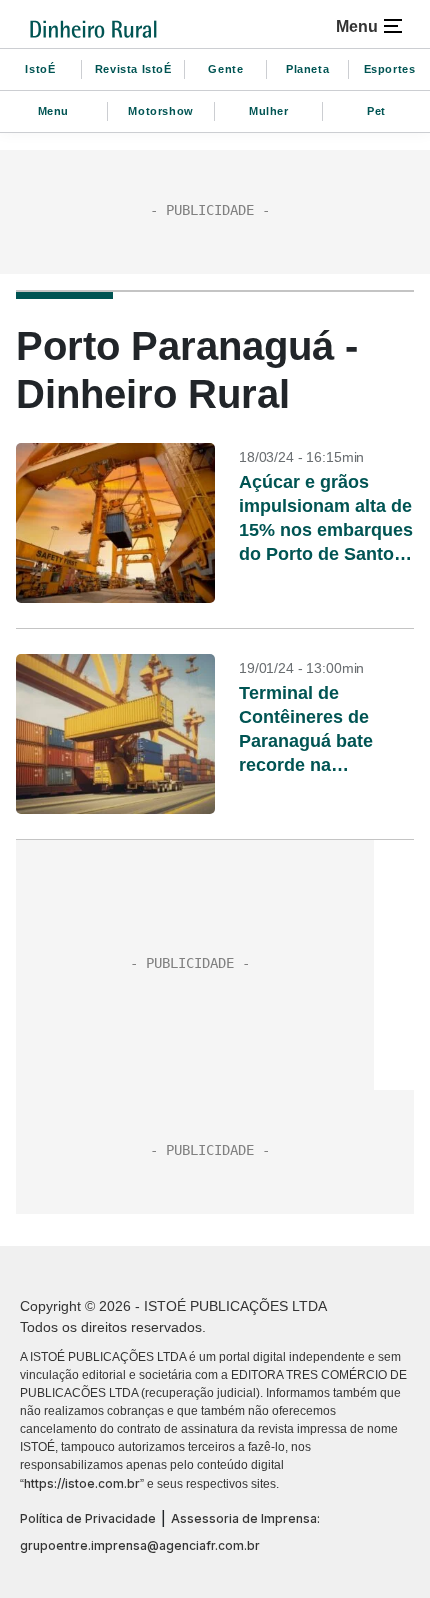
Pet (376, 111)
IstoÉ (40, 69)
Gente (225, 69)
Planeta (307, 69)
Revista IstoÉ (133, 69)
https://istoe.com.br (82, 1483)
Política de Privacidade (88, 1518)
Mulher (269, 111)
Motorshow (160, 111)
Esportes (390, 69)
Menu (53, 111)
